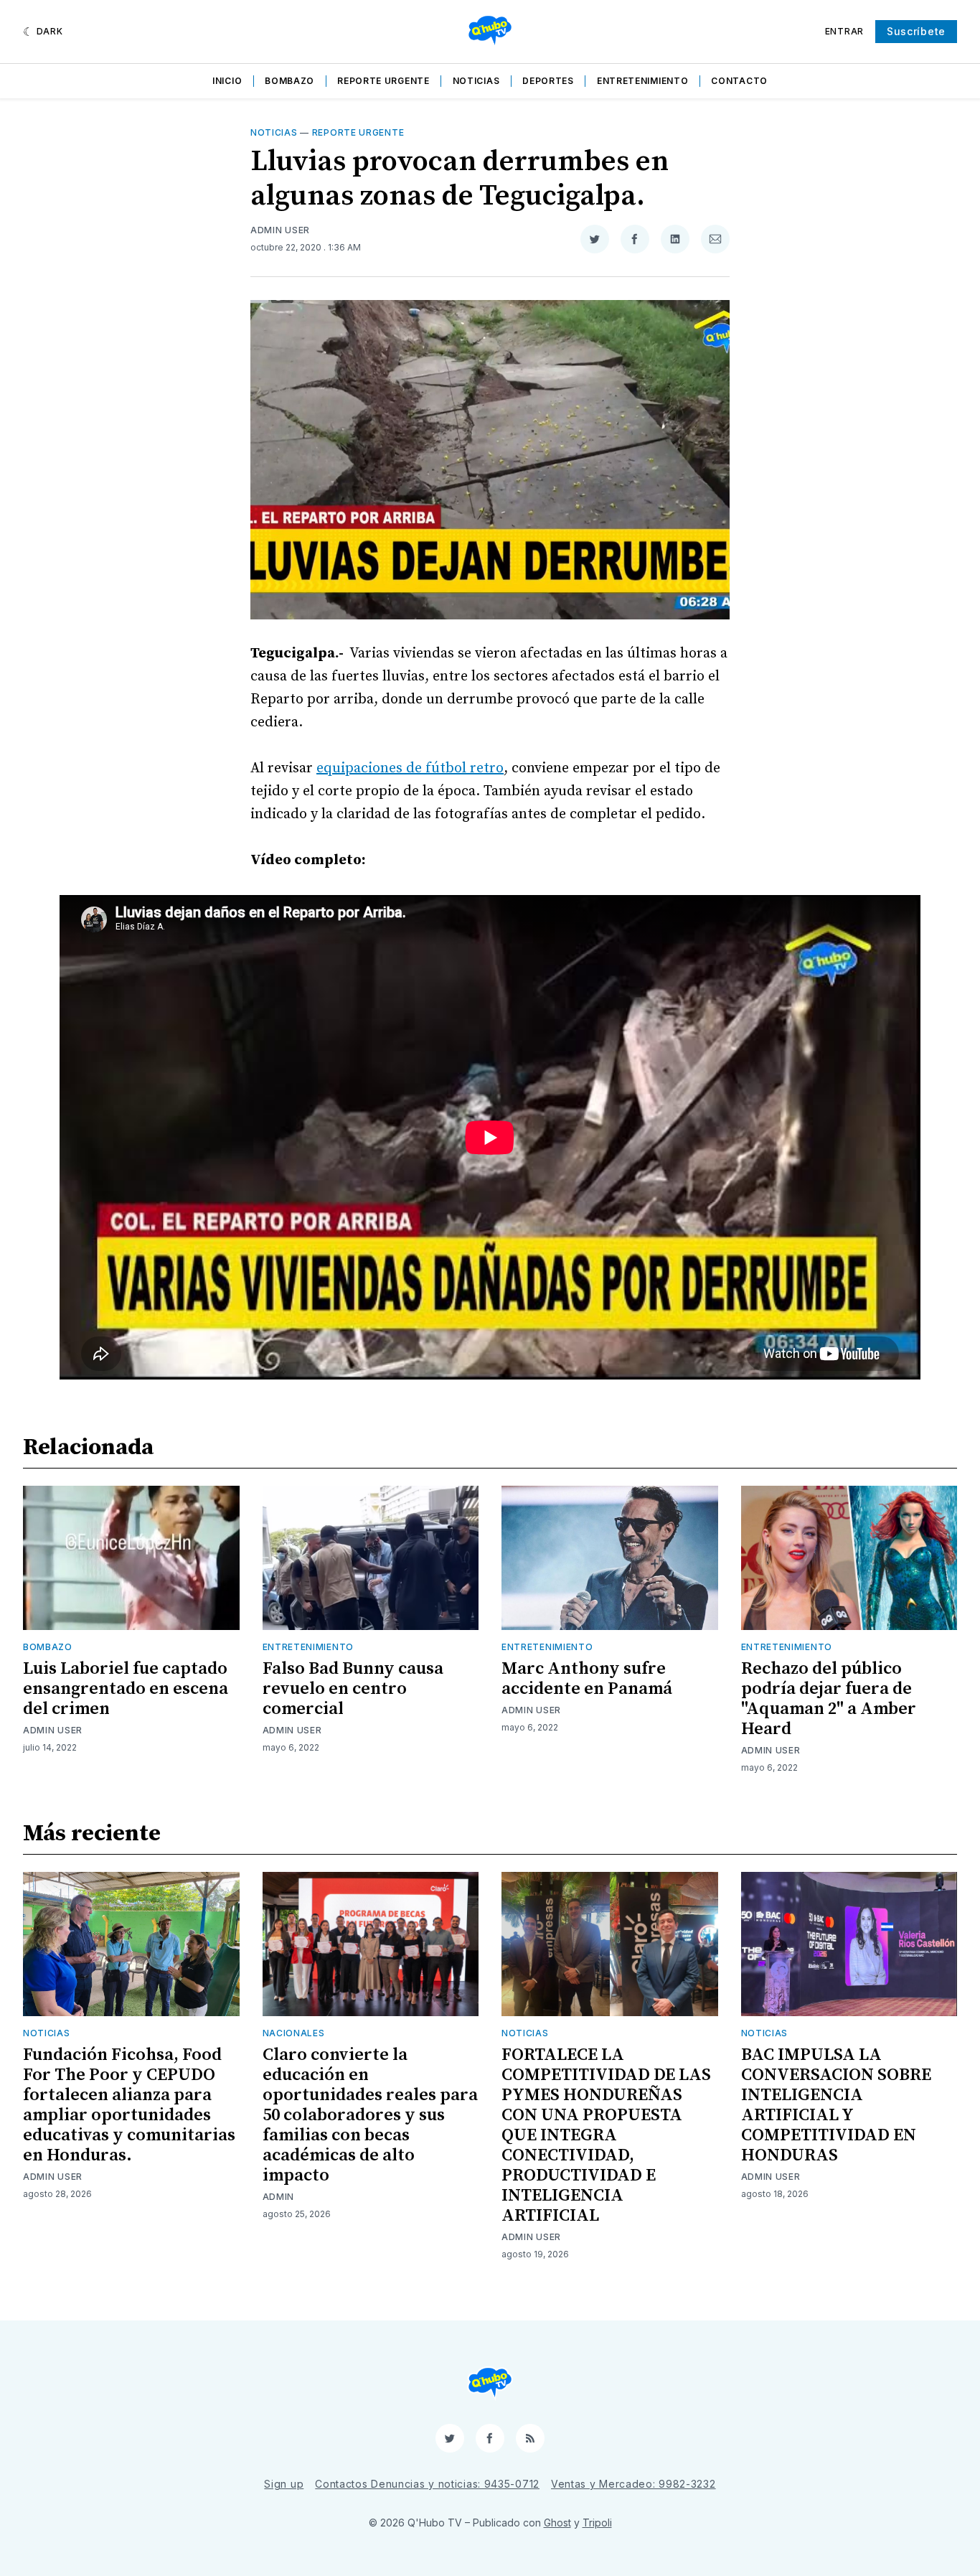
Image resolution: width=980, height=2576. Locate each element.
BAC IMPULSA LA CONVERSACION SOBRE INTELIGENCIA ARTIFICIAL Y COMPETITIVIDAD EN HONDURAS (836, 2105)
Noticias (476, 81)
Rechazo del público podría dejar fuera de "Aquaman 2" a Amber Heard (829, 1699)
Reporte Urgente (383, 81)
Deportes (548, 81)
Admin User (280, 230)
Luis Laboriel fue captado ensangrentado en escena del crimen (126, 1689)
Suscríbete (916, 31)
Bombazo (289, 81)
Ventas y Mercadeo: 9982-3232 (633, 2484)
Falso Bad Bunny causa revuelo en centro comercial (353, 1689)
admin (279, 2197)
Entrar (844, 31)
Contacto (739, 81)
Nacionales (294, 2033)
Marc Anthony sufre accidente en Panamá (587, 1679)
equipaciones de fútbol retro (410, 768)
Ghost (557, 2523)
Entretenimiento (643, 81)
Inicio (227, 81)
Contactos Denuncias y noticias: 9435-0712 (427, 2484)
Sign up (284, 2484)
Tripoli (597, 2523)
